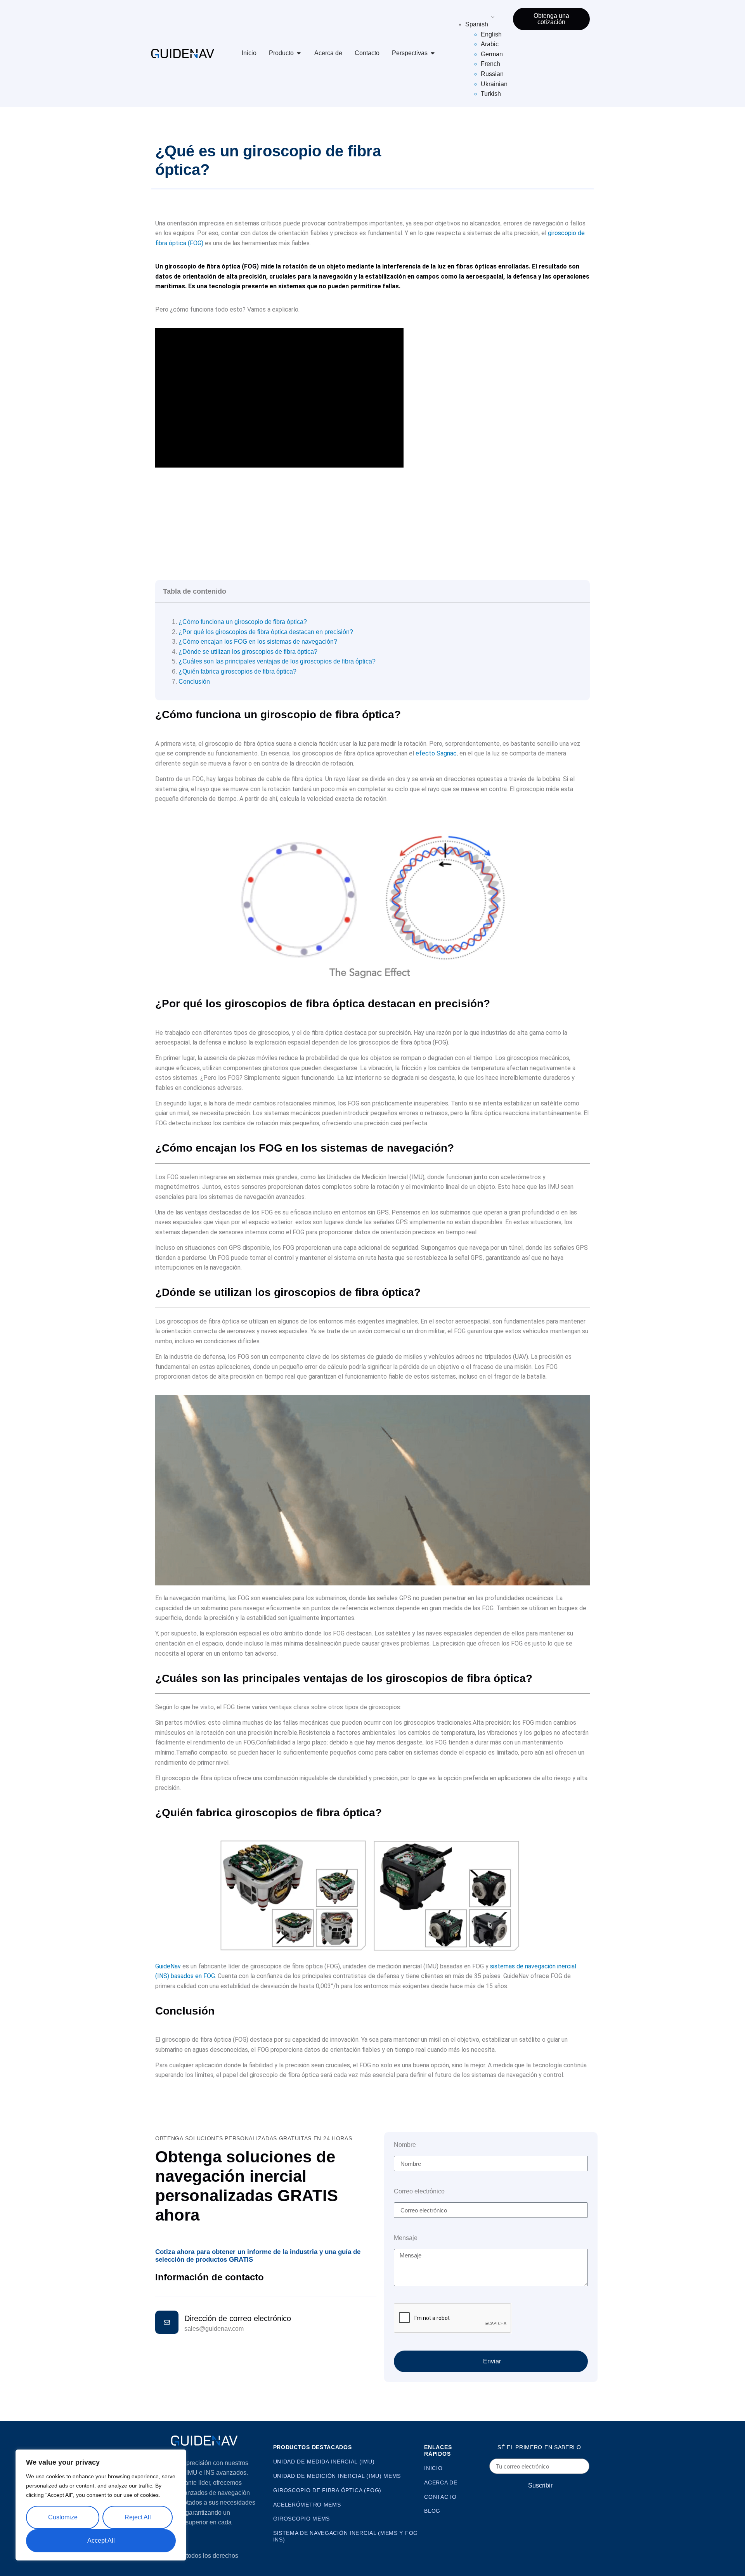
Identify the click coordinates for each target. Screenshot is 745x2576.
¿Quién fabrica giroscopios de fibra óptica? (237, 671)
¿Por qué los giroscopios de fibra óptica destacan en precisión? (266, 632)
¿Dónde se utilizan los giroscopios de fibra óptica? (248, 652)
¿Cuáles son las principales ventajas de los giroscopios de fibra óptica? (277, 661)
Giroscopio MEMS (302, 2519)
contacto (440, 2497)
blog (432, 2511)
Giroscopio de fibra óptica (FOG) (327, 2490)
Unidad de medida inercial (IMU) (324, 2462)
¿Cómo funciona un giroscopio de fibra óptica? (243, 622)
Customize (63, 2517)
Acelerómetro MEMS (307, 2505)
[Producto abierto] (299, 53)
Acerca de (328, 53)
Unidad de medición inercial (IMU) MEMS (337, 2476)
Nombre (405, 2145)
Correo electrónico (419, 2191)
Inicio (249, 53)
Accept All (101, 2540)
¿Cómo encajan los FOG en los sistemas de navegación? (258, 642)
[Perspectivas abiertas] (433, 53)
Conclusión (194, 682)
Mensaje (406, 2238)
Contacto (367, 53)
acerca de (441, 2482)
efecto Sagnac (436, 753)
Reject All (138, 2517)
